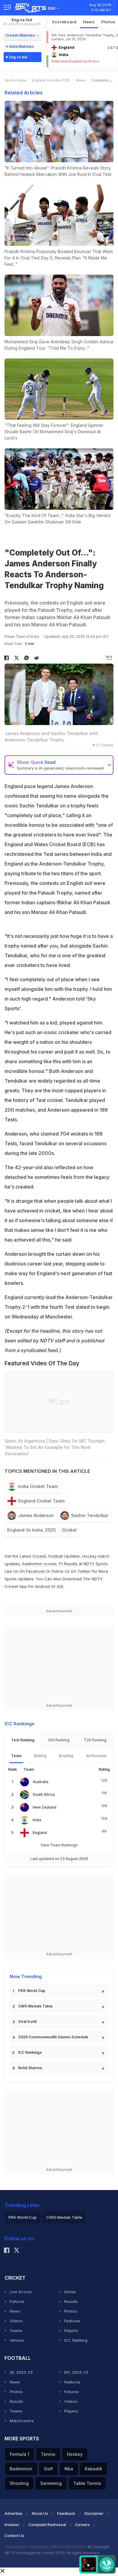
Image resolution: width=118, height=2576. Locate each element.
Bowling (66, 1756)
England (40, 1833)
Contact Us (14, 2536)
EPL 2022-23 (76, 2372)
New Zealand (44, 1807)
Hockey (75, 2454)
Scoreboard (64, 22)
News (89, 22)
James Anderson (36, 1515)
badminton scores (39, 1564)
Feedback (66, 2513)
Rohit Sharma (30, 2068)
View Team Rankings (59, 1845)
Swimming (51, 2483)
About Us (40, 2513)
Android (43, 1586)
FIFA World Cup (32, 1991)
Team (16, 1756)
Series (70, 2292)
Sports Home (15, 80)
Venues (17, 2340)
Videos (16, 2321)
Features (72, 2321)
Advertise (13, 2513)
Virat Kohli (27, 2022)
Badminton (21, 2469)
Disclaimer (94, 2513)
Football (56, 1556)
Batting (40, 1756)
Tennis (48, 2454)
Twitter (84, 1571)
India (37, 1820)
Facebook (35, 1571)
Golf (48, 2469)
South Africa (44, 1794)
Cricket (69, 1530)
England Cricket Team (41, 1501)
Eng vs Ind (22, 22)
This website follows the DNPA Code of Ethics (46, 2547)
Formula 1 (20, 2454)
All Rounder (96, 1756)
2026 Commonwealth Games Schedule (53, 2037)
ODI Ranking (59, 1740)
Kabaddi (93, 2469)
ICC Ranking (76, 2340)
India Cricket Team (38, 1486)
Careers (82, 2525)
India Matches (21, 46)
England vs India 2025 (51, 80)
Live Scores (21, 2292)
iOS (60, 1586)
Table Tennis (87, 2483)
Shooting (19, 2483)
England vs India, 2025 (31, 1530)
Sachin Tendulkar (90, 1515)
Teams (16, 2330)
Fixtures (17, 2301)
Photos (71, 2311)
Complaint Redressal (47, 2525)
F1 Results (69, 1564)
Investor (12, 2525)
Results (71, 2301)
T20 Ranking (95, 1740)
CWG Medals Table (35, 2006)
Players (71, 2330)
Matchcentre (22, 2421)
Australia (41, 1782)
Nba (69, 2469)
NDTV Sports (96, 1564)
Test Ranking (23, 1740)
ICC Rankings (30, 2052)
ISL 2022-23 (21, 2372)
